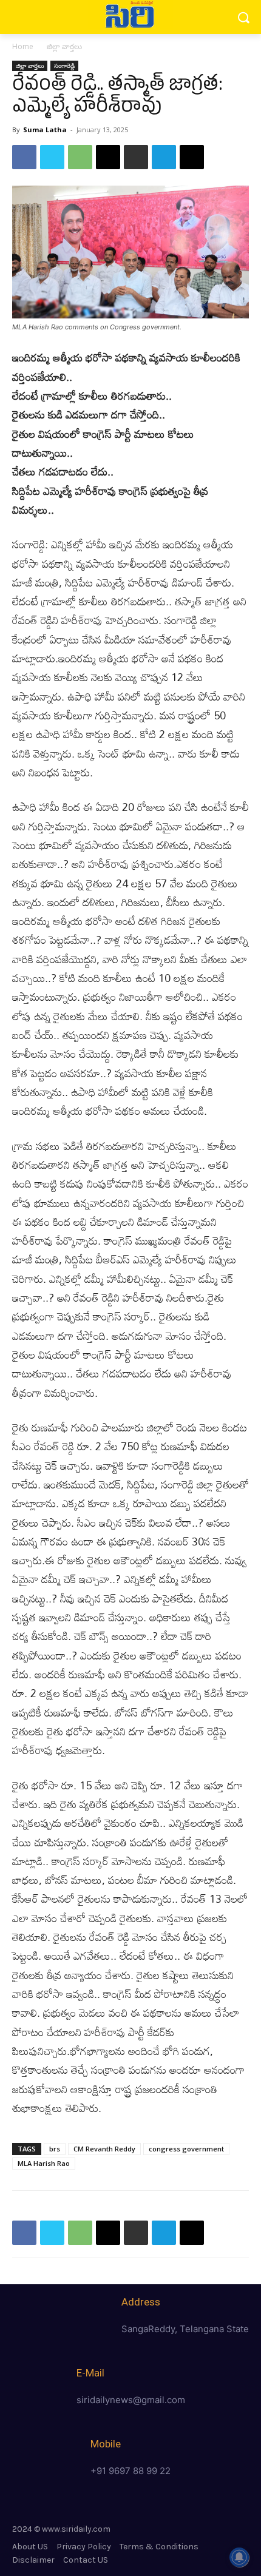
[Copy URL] (192, 157)
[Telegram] (164, 157)
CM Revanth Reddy (104, 2149)
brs (55, 2149)
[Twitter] (52, 157)
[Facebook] (24, 157)
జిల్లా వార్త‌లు (64, 46)
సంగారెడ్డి (64, 66)
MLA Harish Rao (44, 2163)
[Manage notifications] (239, 2557)
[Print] (136, 157)
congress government (186, 2149)
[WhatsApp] (80, 157)
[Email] (108, 157)
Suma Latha (45, 129)
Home (23, 46)
